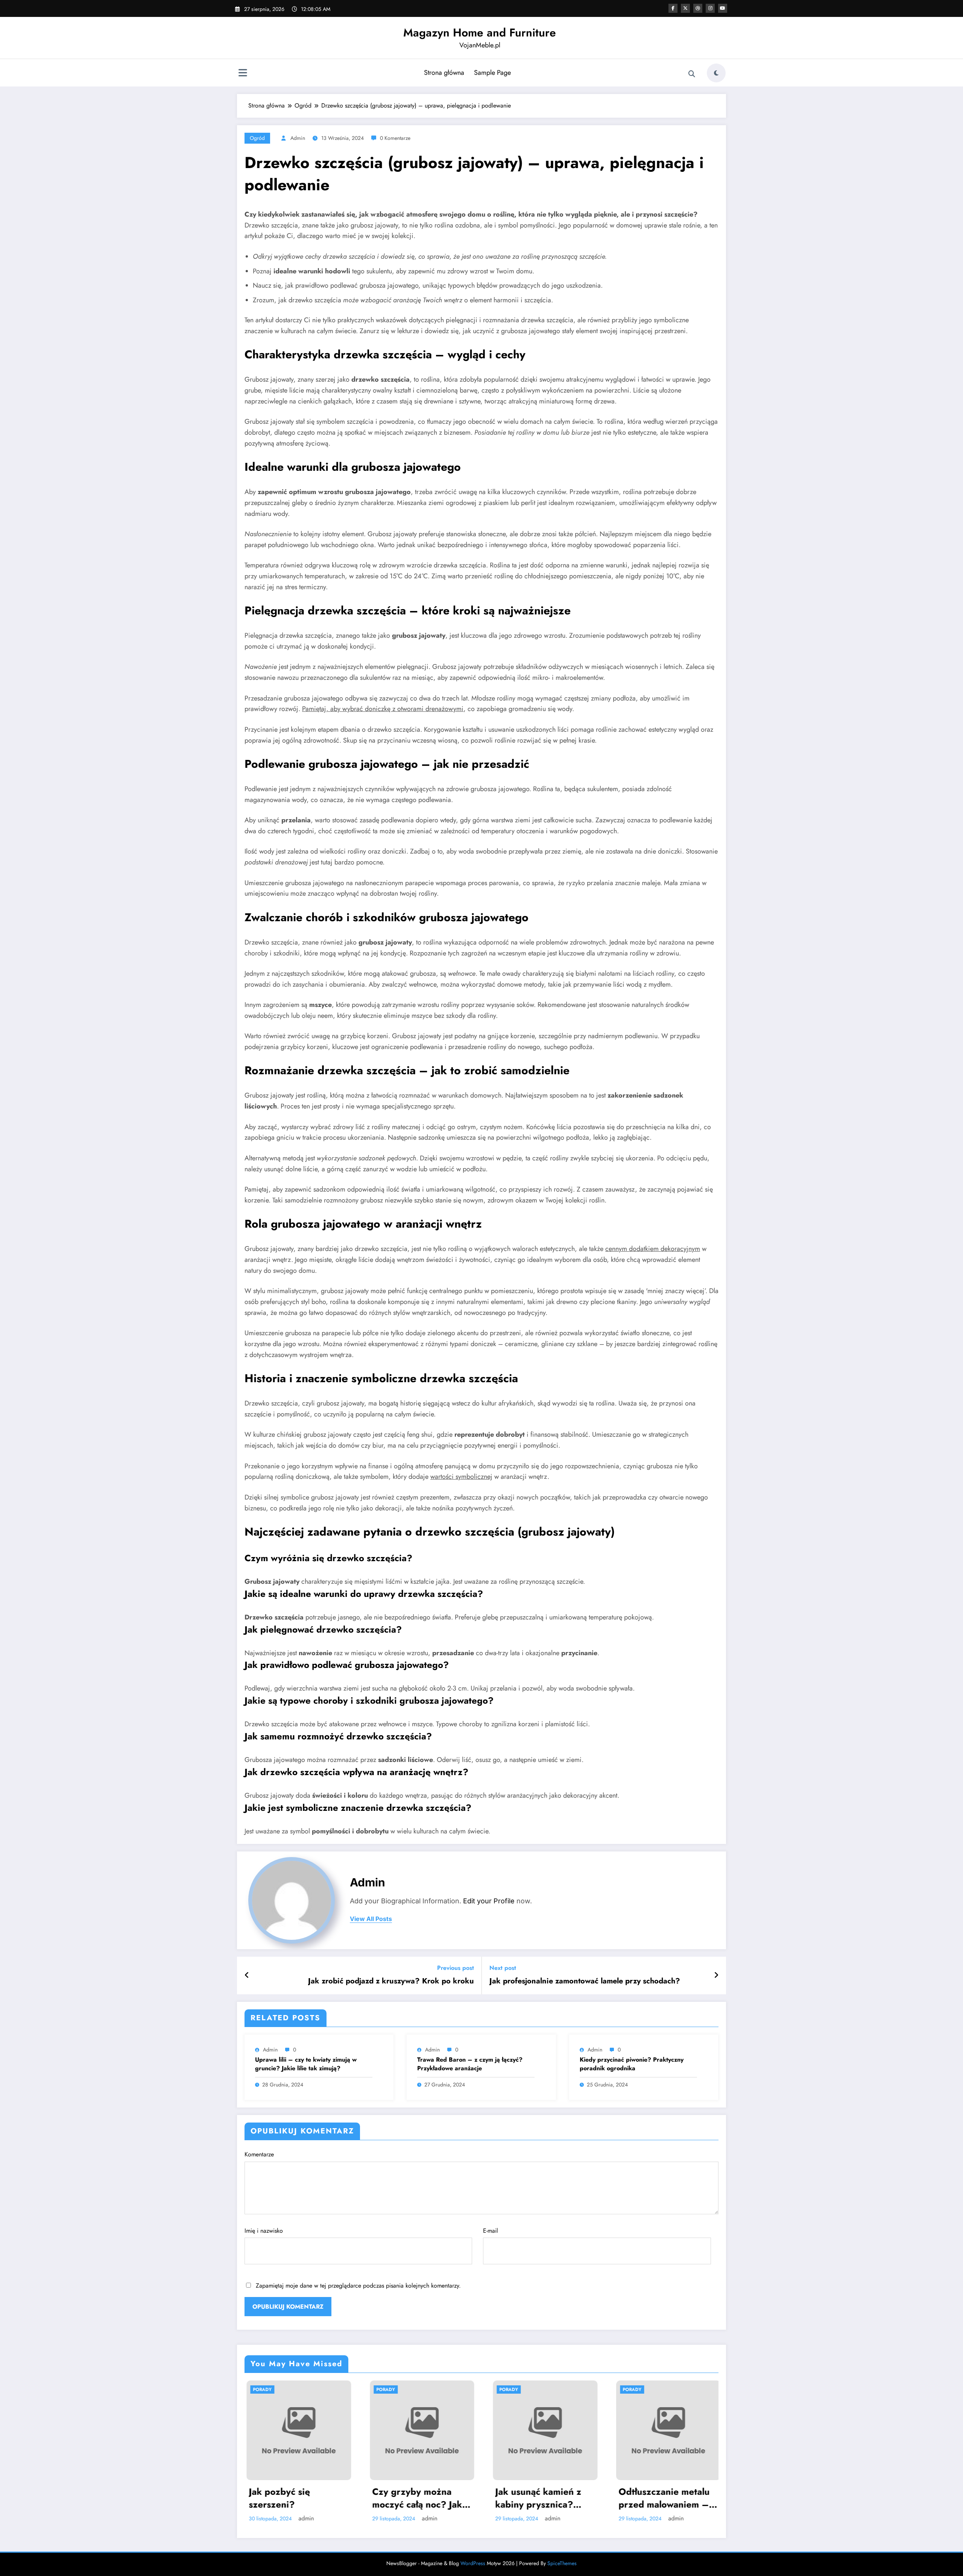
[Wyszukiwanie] (692, 74)
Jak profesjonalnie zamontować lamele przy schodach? (585, 1981)
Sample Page (492, 73)
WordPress (473, 2563)
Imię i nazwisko (264, 2231)
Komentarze (259, 2154)
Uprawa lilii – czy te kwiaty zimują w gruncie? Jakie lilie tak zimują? (306, 2064)
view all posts (371, 1919)
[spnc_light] (716, 73)
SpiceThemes (562, 2563)
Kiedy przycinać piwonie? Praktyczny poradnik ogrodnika (632, 2064)
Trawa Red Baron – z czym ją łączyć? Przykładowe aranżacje (470, 2064)
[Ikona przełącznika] (243, 74)
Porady (260, 2390)
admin (298, 138)
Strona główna (444, 73)
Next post (503, 1968)
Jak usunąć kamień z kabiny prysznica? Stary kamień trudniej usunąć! (539, 2498)
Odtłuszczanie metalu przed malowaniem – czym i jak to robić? (662, 2498)
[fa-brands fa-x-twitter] (685, 8)
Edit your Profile (489, 1901)
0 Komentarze (395, 138)
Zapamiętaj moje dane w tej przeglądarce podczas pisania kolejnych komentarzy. (358, 2286)
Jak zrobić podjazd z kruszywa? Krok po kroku (391, 1981)
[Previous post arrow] (247, 1976)
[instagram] (710, 8)
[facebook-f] (673, 8)
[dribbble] (698, 8)
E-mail (491, 2231)
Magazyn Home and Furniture (480, 33)
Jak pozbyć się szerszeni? (277, 2498)
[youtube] (723, 8)
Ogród (257, 138)
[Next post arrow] (716, 1976)
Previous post (456, 1968)
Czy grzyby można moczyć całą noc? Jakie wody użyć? (419, 2498)
